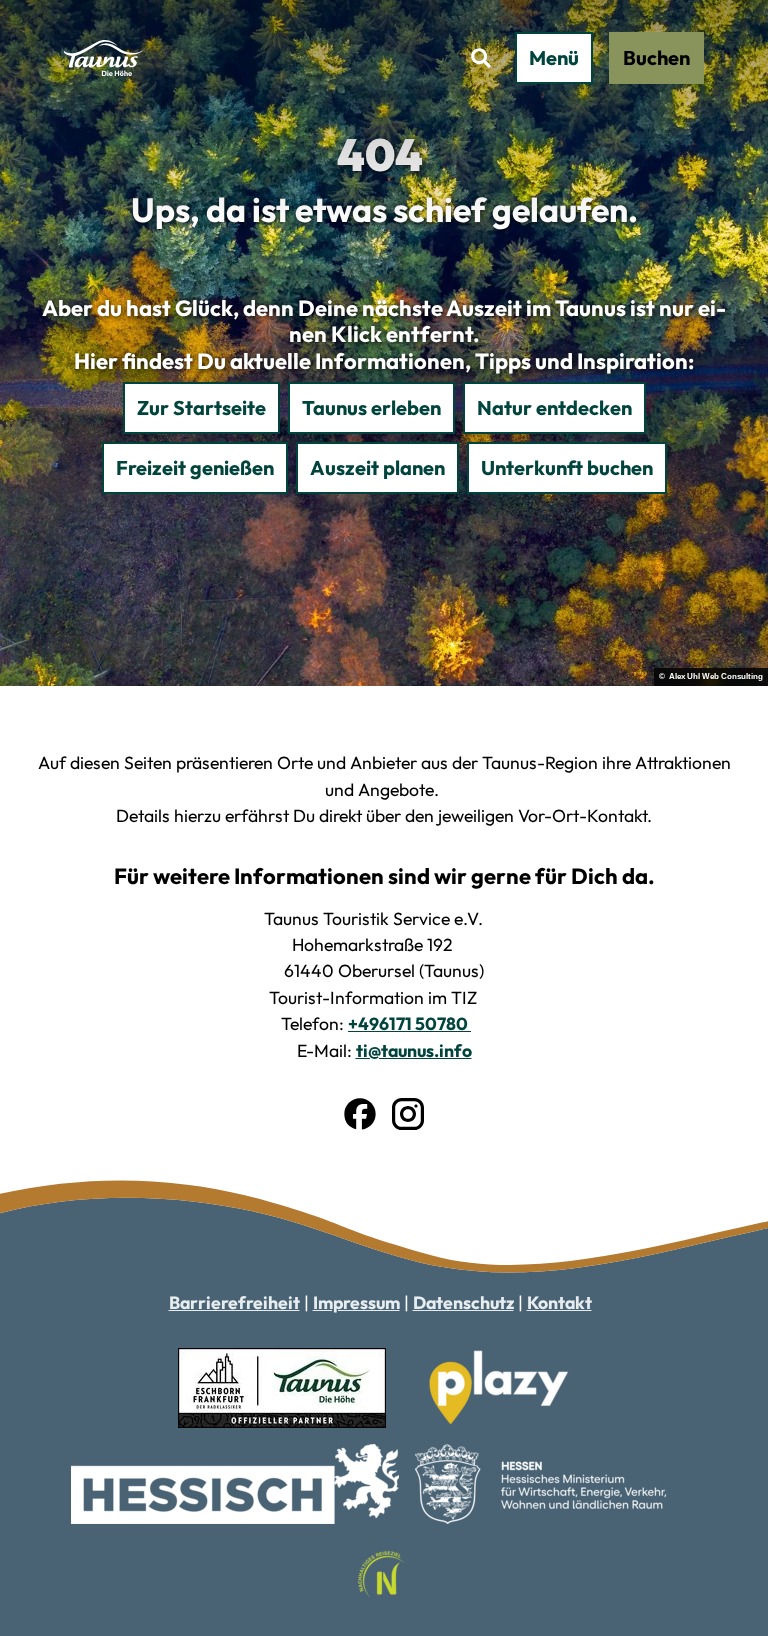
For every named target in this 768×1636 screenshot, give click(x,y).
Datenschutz (463, 1302)
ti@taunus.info (414, 1050)
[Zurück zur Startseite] (104, 58)
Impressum (356, 1302)
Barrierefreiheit (234, 1302)
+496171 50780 (409, 1023)
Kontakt (559, 1302)
